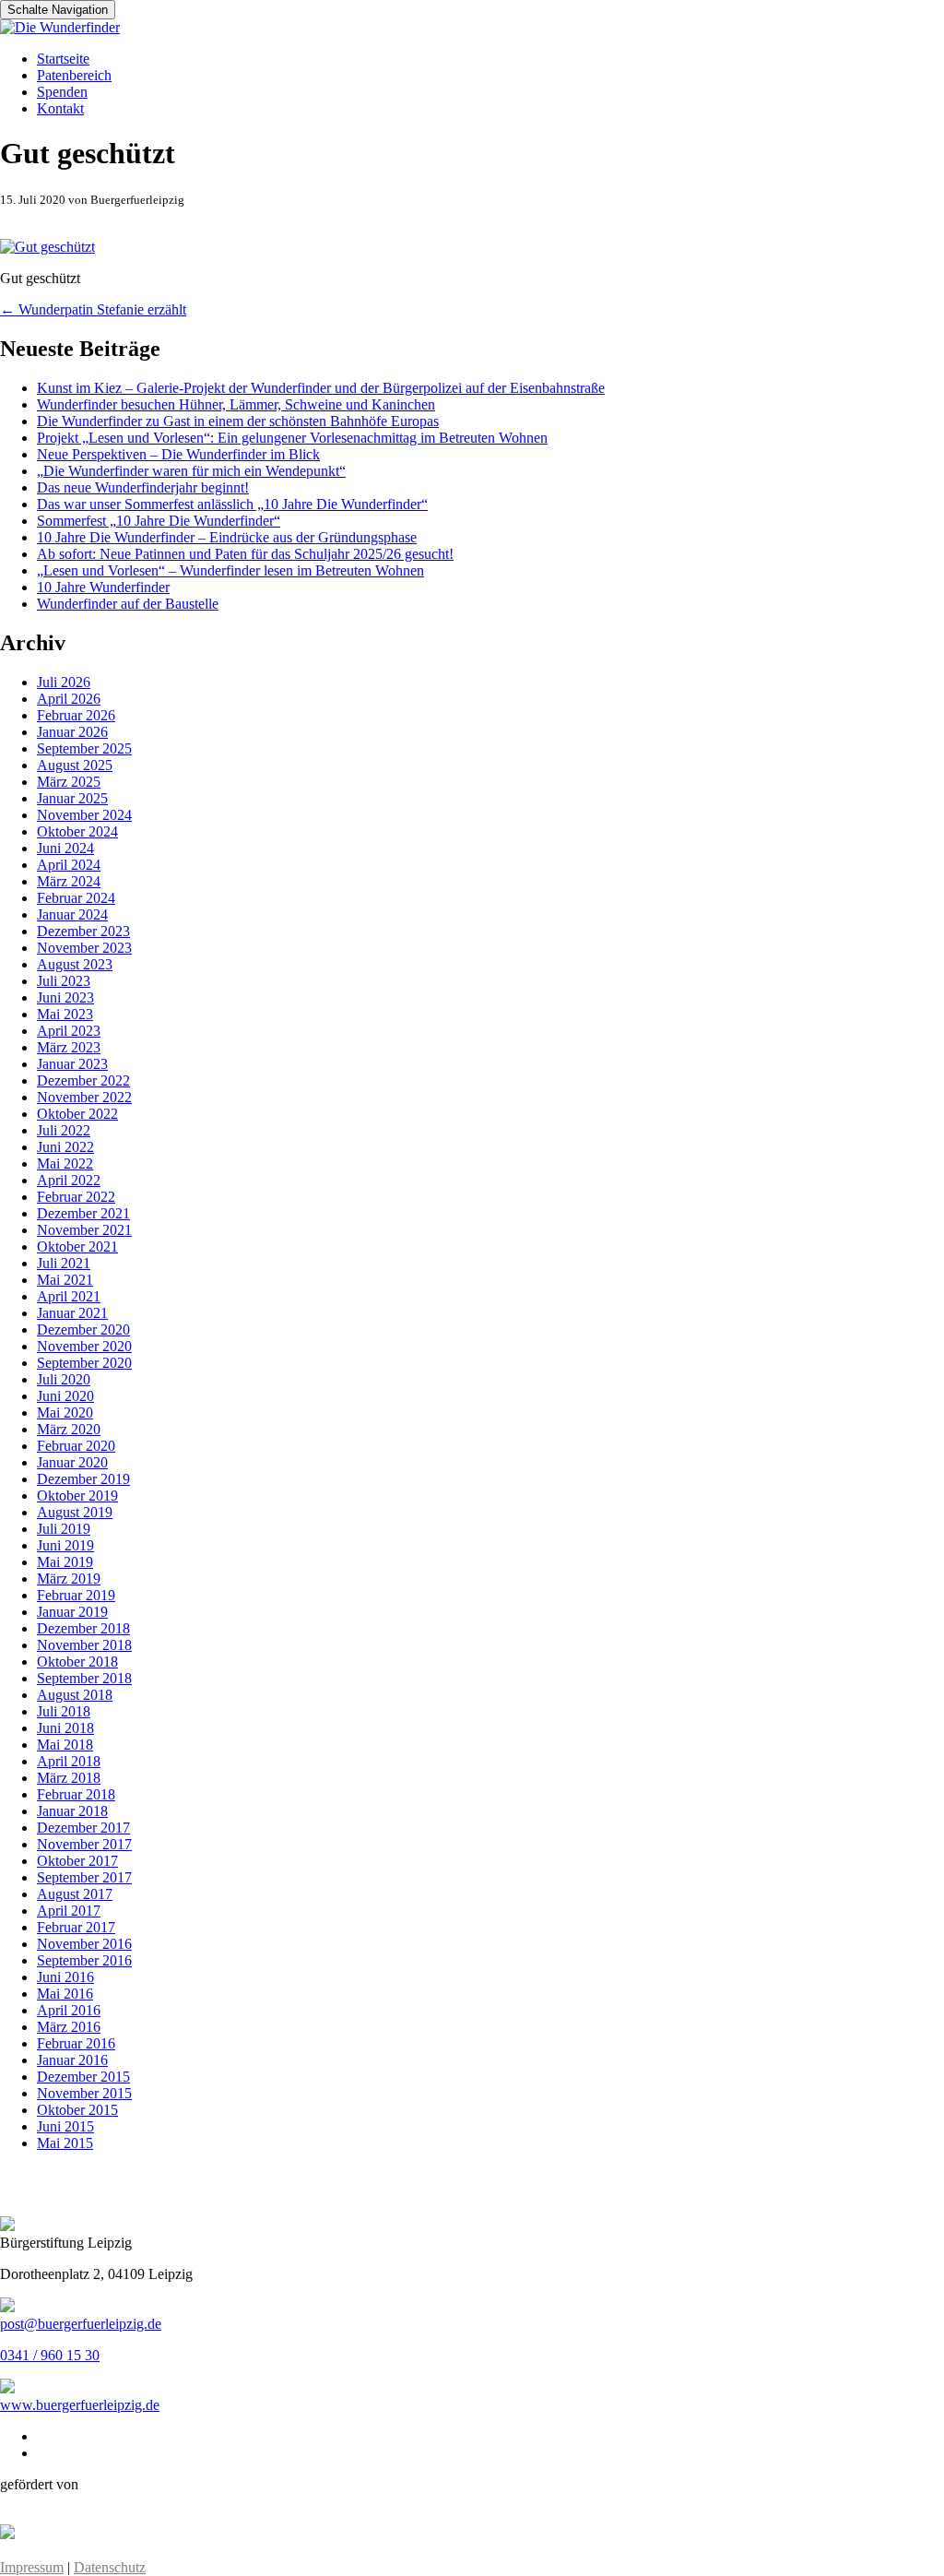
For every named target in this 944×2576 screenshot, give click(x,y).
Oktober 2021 (77, 1246)
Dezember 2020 (83, 1330)
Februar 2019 (76, 1595)
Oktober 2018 (77, 1662)
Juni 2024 (65, 848)
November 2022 (84, 1097)
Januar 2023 (72, 1064)
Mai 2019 (65, 1562)
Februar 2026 (76, 715)
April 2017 (69, 1911)
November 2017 (84, 1844)
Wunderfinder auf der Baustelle (128, 604)
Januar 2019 (72, 1612)
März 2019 (69, 1579)
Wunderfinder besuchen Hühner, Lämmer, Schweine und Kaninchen (236, 404)
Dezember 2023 (83, 931)
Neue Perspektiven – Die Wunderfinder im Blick (178, 454)
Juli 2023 (64, 981)
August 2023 (75, 964)
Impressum (32, 2567)
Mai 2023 (65, 1014)
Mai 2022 (65, 1163)
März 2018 (69, 1778)
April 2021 (69, 1296)
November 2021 (84, 1230)
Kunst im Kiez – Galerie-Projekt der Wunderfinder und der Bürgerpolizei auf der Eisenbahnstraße (321, 388)
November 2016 (84, 1944)
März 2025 (69, 782)
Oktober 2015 (77, 2110)
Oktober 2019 (77, 1496)
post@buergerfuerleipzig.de (81, 2324)
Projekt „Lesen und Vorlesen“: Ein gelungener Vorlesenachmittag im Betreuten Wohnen (292, 438)
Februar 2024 (76, 898)
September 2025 (84, 748)
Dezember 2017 (83, 1828)
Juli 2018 (64, 1711)
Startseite (63, 59)
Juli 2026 (64, 682)
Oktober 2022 (77, 1114)
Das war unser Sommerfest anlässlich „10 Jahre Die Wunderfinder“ (232, 504)
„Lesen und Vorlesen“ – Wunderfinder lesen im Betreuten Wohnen (230, 570)
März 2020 (69, 1429)
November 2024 (84, 815)
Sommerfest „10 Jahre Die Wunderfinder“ (159, 521)
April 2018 (69, 1761)
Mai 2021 (65, 1280)
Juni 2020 (65, 1396)
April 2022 (69, 1180)
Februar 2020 (76, 1446)
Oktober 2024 (77, 831)
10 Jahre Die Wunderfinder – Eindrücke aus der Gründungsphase (227, 537)
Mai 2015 (65, 2143)
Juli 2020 (64, 1379)
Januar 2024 (72, 914)
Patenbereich (74, 75)
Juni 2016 (65, 1977)
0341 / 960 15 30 (50, 2355)
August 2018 (75, 1695)
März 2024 (69, 881)
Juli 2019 (64, 1529)
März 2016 (69, 2027)
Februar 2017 (76, 1927)
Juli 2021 (64, 1263)
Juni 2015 (65, 2126)
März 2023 (69, 1047)
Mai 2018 (65, 1745)
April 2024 (69, 865)
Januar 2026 (72, 732)
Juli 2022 (64, 1130)
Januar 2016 (72, 2060)
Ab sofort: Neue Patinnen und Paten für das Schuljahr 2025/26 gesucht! (245, 554)
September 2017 (84, 1877)
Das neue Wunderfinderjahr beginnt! (143, 487)
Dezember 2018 (83, 1628)
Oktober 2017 (77, 1861)
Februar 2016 (76, 2043)
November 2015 (84, 2093)
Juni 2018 (65, 1728)
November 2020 (84, 1346)
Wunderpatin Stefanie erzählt (93, 309)
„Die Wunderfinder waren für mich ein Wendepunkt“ (191, 471)
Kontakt (60, 108)
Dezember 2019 (83, 1479)
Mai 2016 (65, 1994)
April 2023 (69, 1031)
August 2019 (75, 1512)
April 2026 (69, 699)
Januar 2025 (72, 798)
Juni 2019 (65, 1545)
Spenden (62, 92)
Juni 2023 (65, 997)
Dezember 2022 (83, 1080)
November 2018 (84, 1645)
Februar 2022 (76, 1197)
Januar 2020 (72, 1462)
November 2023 (84, 948)
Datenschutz (110, 2567)
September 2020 (84, 1363)
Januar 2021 (72, 1313)
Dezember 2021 (83, 1213)
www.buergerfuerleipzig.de (80, 2405)
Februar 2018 (76, 1794)
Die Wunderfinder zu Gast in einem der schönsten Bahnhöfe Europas (238, 421)
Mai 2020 (65, 1413)
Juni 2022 (65, 1147)
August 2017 (75, 1894)
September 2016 (84, 1960)
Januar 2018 (72, 1811)
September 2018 (84, 1678)
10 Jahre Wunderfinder (103, 587)
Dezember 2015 (83, 2077)
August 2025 (75, 765)
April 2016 (69, 2010)
